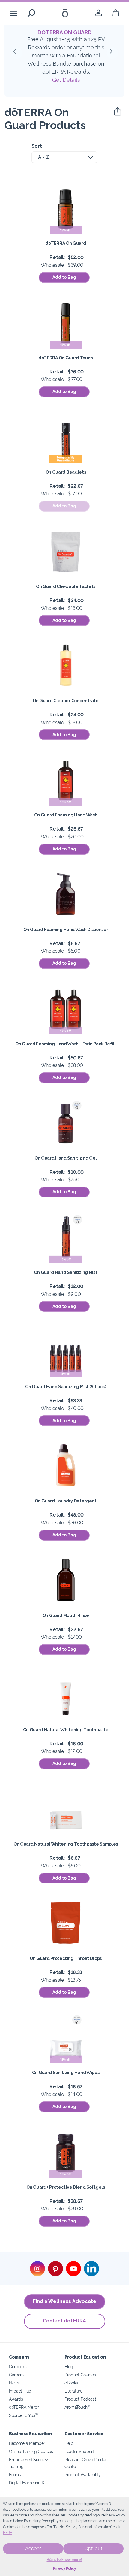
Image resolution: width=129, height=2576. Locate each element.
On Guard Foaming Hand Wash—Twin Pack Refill (66, 1044)
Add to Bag (64, 277)
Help (69, 2443)
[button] (16, 53)
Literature (73, 2391)
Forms (15, 2475)
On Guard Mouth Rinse (66, 1615)
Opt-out (93, 2548)
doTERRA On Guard (66, 243)
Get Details (66, 80)
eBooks (71, 2383)
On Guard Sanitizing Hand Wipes (66, 2072)
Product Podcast (80, 2399)
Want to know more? (65, 2560)
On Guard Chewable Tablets (66, 586)
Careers (16, 2375)
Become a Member (27, 2443)
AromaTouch (77, 2407)
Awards (16, 2399)
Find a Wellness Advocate (65, 2301)
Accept (33, 2548)
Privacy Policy (65, 2568)
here (7, 2533)
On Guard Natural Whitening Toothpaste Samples (66, 1844)
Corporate (18, 2367)
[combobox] (64, 157)
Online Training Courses (31, 2451)
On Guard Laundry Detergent (66, 1501)
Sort (37, 146)
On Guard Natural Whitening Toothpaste (66, 1730)
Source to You (23, 2415)
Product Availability (83, 2475)
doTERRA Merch (24, 2407)
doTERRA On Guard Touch (66, 358)
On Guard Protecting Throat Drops (66, 1958)
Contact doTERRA (64, 2321)
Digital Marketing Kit (28, 2483)
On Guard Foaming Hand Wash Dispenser (66, 929)
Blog (69, 2367)
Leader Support (79, 2451)
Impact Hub (20, 2391)
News (14, 2383)
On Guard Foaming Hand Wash (66, 815)
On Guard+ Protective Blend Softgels (66, 2187)
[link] (98, 13)
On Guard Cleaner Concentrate (66, 701)
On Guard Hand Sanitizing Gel (66, 1158)
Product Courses (80, 2375)
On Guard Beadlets (66, 472)
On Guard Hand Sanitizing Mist (66, 1272)
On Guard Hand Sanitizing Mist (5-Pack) (66, 1386)
